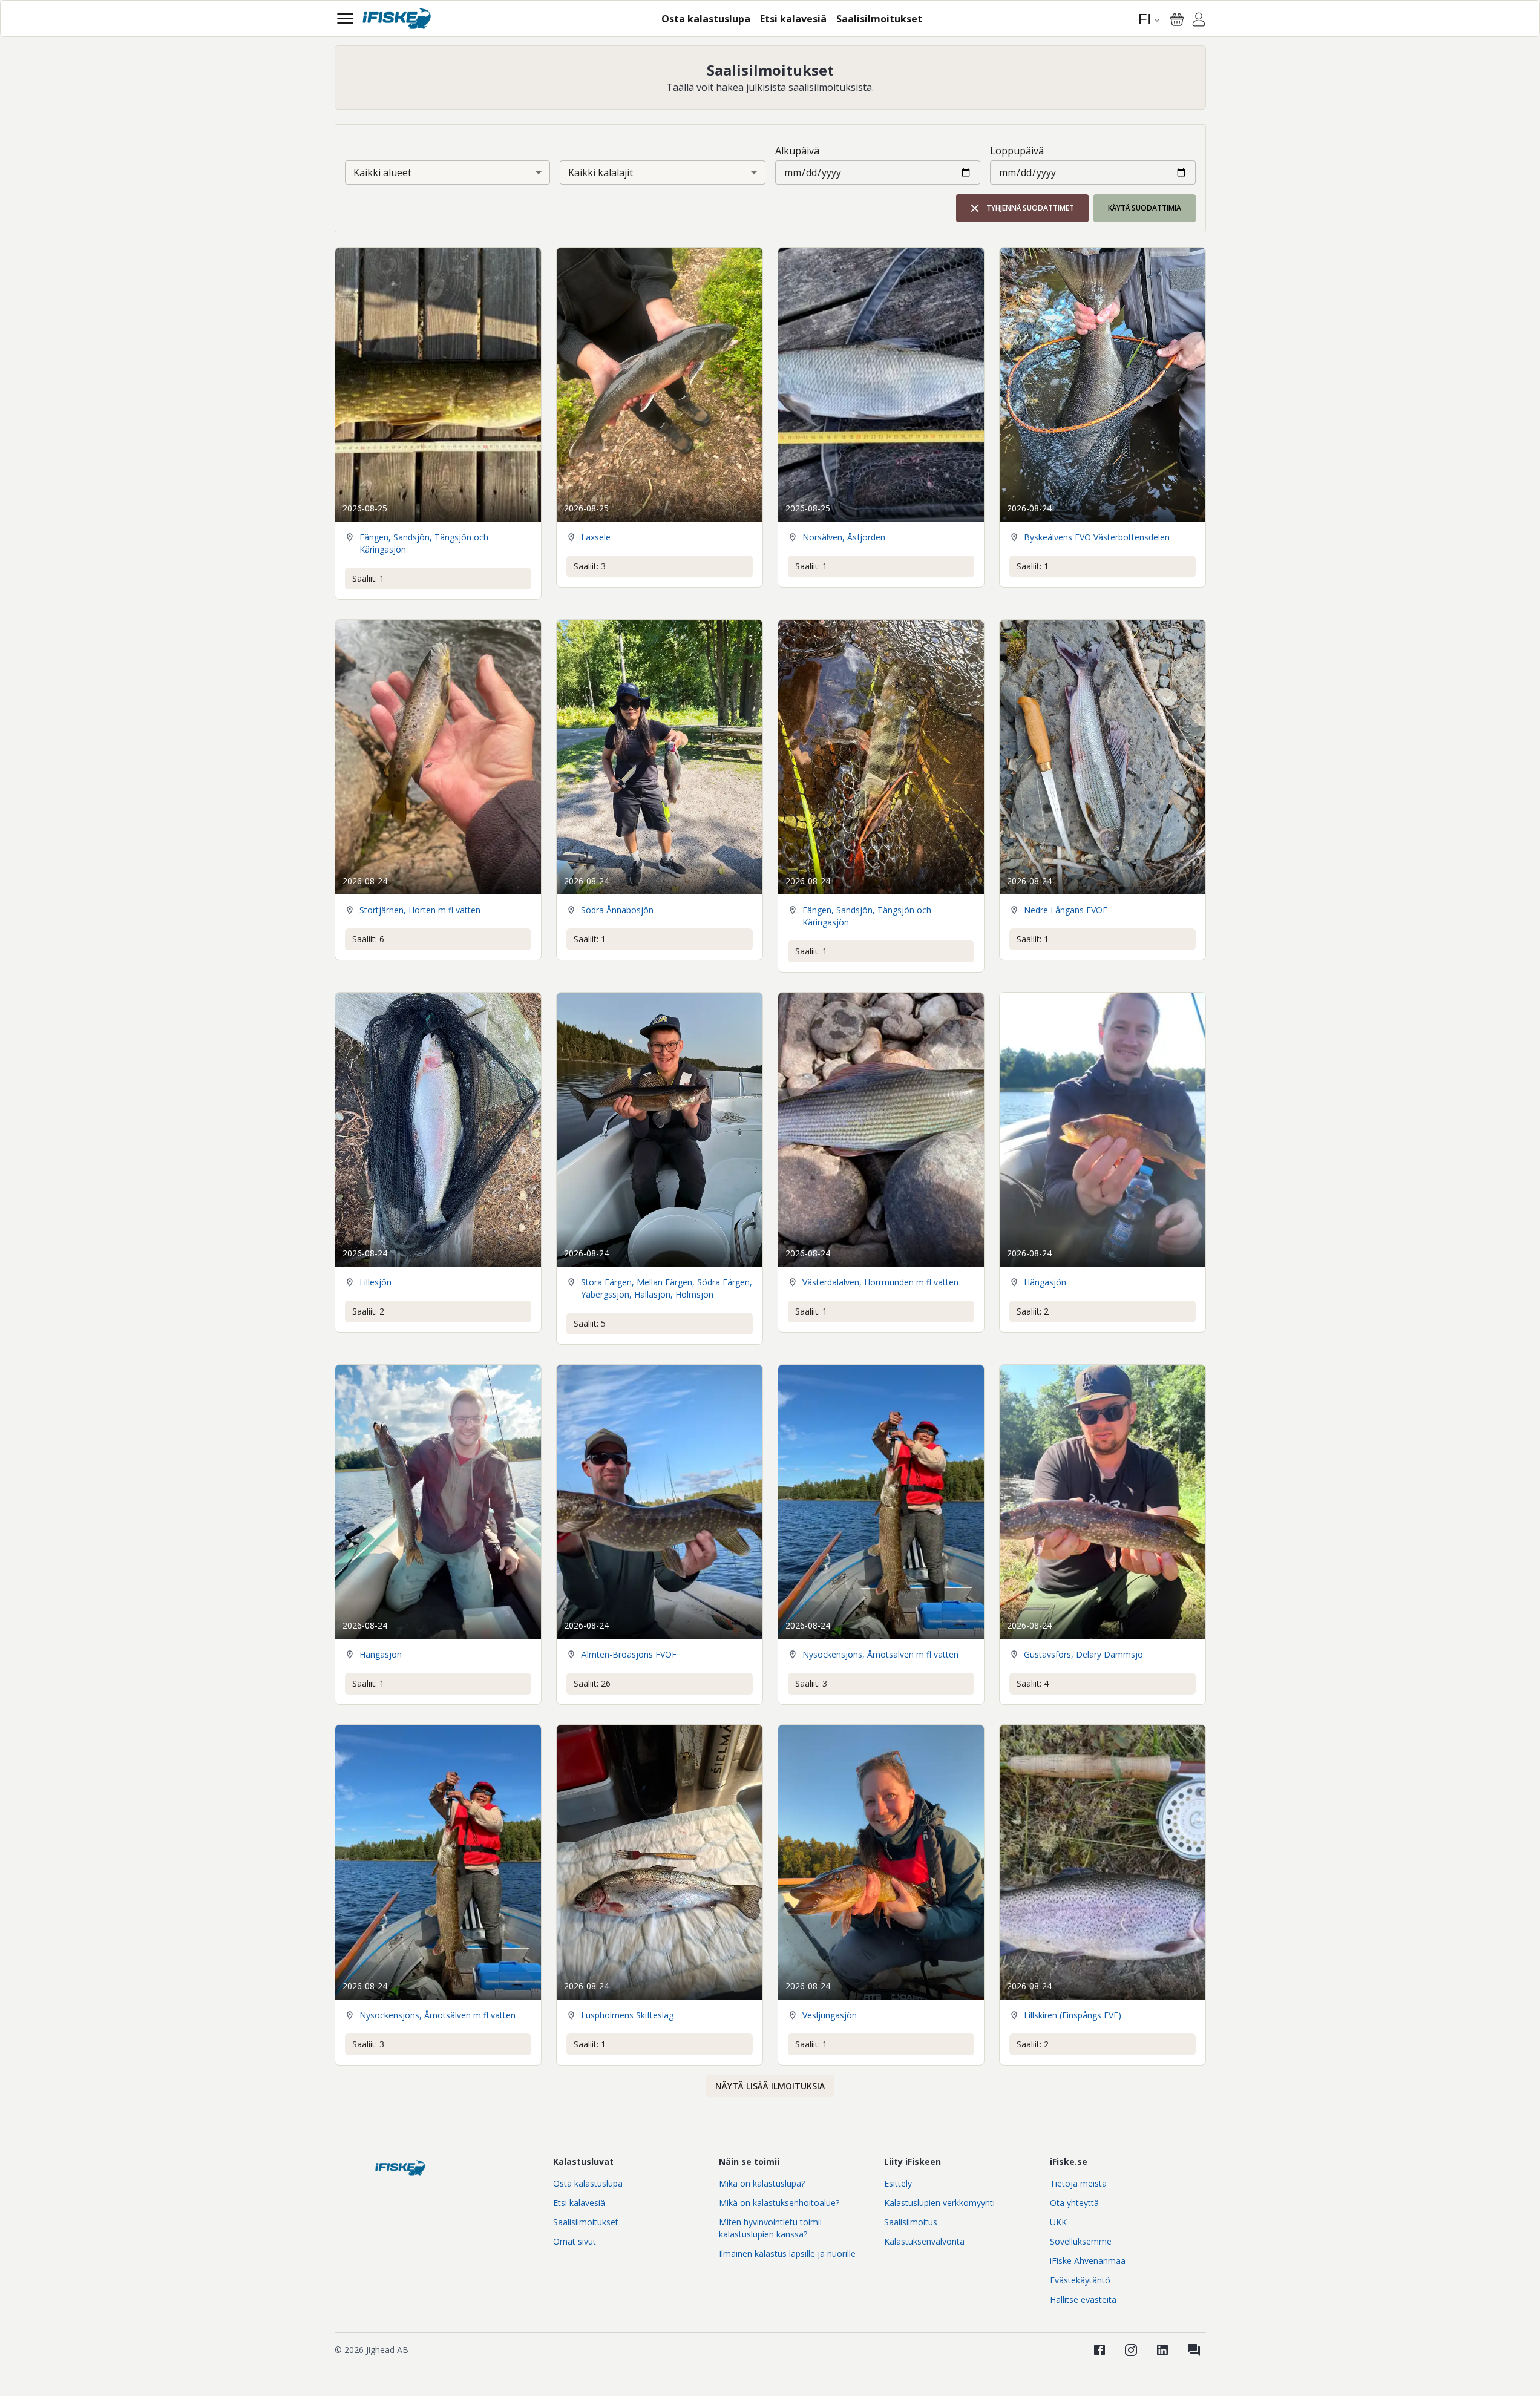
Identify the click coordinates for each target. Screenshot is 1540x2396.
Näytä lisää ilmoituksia (770, 2086)
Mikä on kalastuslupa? (762, 2183)
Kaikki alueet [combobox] (382, 172)
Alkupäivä (797, 151)
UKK (1058, 2222)
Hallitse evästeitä (1083, 2299)
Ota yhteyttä (1074, 2203)
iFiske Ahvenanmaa (1088, 2261)
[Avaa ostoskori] (1177, 19)
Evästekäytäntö (1080, 2280)
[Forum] (1194, 2350)
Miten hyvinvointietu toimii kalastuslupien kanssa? (770, 2228)
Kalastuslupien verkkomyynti (939, 2203)
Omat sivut (575, 2241)
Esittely (898, 2183)
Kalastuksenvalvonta (924, 2241)
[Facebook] (1099, 2350)
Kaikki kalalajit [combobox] (601, 172)
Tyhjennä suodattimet (1030, 208)
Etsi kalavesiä (579, 2203)
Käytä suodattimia (1145, 208)
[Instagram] (1131, 2350)
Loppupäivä (1017, 151)
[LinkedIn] (1162, 2350)
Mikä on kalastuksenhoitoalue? (779, 2203)
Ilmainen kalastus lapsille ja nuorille (787, 2253)
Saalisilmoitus (911, 2222)
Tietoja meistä (1078, 2183)
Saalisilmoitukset (586, 2222)
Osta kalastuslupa (588, 2183)
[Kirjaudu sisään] (1199, 21)
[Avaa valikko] (345, 18)
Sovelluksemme (1081, 2241)
